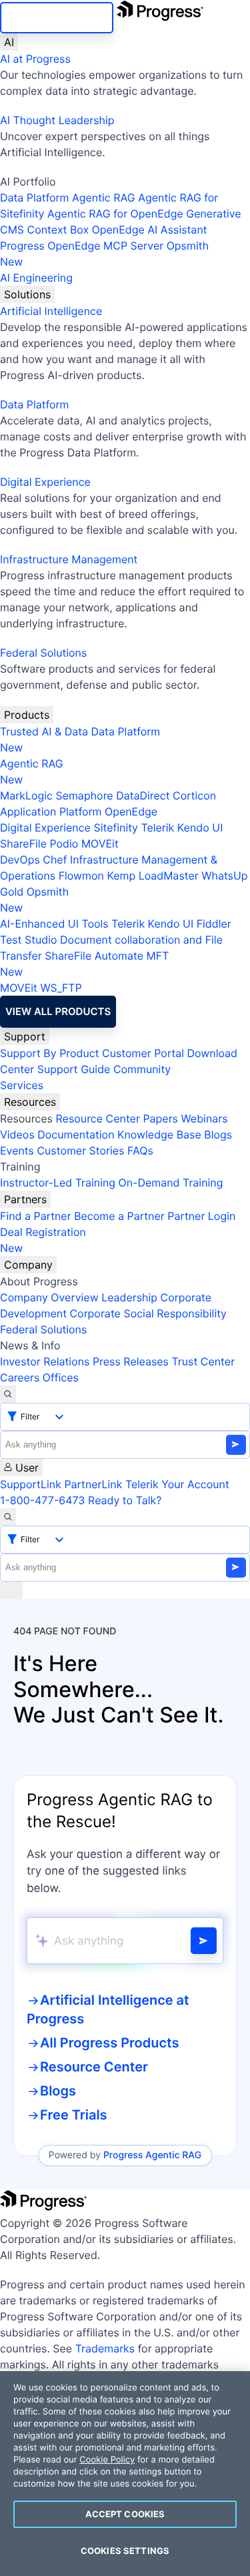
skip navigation (57, 18)
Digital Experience (45, 482)
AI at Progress (35, 59)
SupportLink (31, 1484)
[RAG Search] (204, 1941)
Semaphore (84, 795)
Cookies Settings (125, 2551)
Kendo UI (200, 828)
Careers (20, 1377)
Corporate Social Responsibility (148, 1313)
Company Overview (49, 1297)
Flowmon (81, 876)
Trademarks (105, 2348)
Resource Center (97, 1118)
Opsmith (104, 254)
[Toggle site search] (8, 1517)
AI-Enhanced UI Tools (54, 924)
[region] (125, 2474)
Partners (25, 1199)
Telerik (157, 828)
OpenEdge (131, 812)
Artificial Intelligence (51, 311)
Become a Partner (119, 1216)
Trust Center (203, 1361)
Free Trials (74, 2115)
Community (142, 1069)
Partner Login (201, 1216)
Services (22, 1085)
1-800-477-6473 (43, 1500)
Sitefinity (116, 828)
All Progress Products (109, 2043)
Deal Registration (43, 1240)
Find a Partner (36, 1216)
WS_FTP (61, 988)
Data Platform (34, 198)
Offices (61, 1377)
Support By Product (50, 1053)
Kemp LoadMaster (152, 876)
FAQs (140, 1151)
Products (27, 715)
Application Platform (51, 812)
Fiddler (214, 924)
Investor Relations (45, 1361)
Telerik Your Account (177, 1484)
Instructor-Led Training (58, 1183)
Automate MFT (84, 964)
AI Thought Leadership (57, 120)
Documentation (76, 1135)
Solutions (27, 294)
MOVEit (100, 844)
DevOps (20, 860)
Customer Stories (80, 1151)
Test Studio (29, 940)
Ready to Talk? (125, 1500)
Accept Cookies (125, 2514)
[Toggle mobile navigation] (11, 1590)
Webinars (204, 1118)
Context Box (58, 230)
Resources (30, 1102)
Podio (64, 844)
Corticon (194, 795)
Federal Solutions (43, 653)
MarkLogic (26, 795)
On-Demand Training (171, 1183)
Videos (17, 1135)
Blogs (218, 1135)
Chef (55, 860)
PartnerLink (93, 1484)
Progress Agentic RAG (152, 2155)
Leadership (129, 1297)
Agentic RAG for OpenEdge (115, 214)
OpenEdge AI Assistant (150, 230)
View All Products (58, 1011)
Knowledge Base (159, 1135)
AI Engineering (36, 278)
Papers (160, 1118)
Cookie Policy (107, 2460)
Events (17, 1151)
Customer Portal (143, 1053)
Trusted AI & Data (44, 731)
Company (28, 1265)
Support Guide (74, 1069)
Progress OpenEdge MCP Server (82, 246)
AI (9, 42)
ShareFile (23, 844)
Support (25, 1036)
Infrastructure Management (69, 559)
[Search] (8, 1394)
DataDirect (143, 795)
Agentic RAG (104, 198)
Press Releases (131, 1361)
